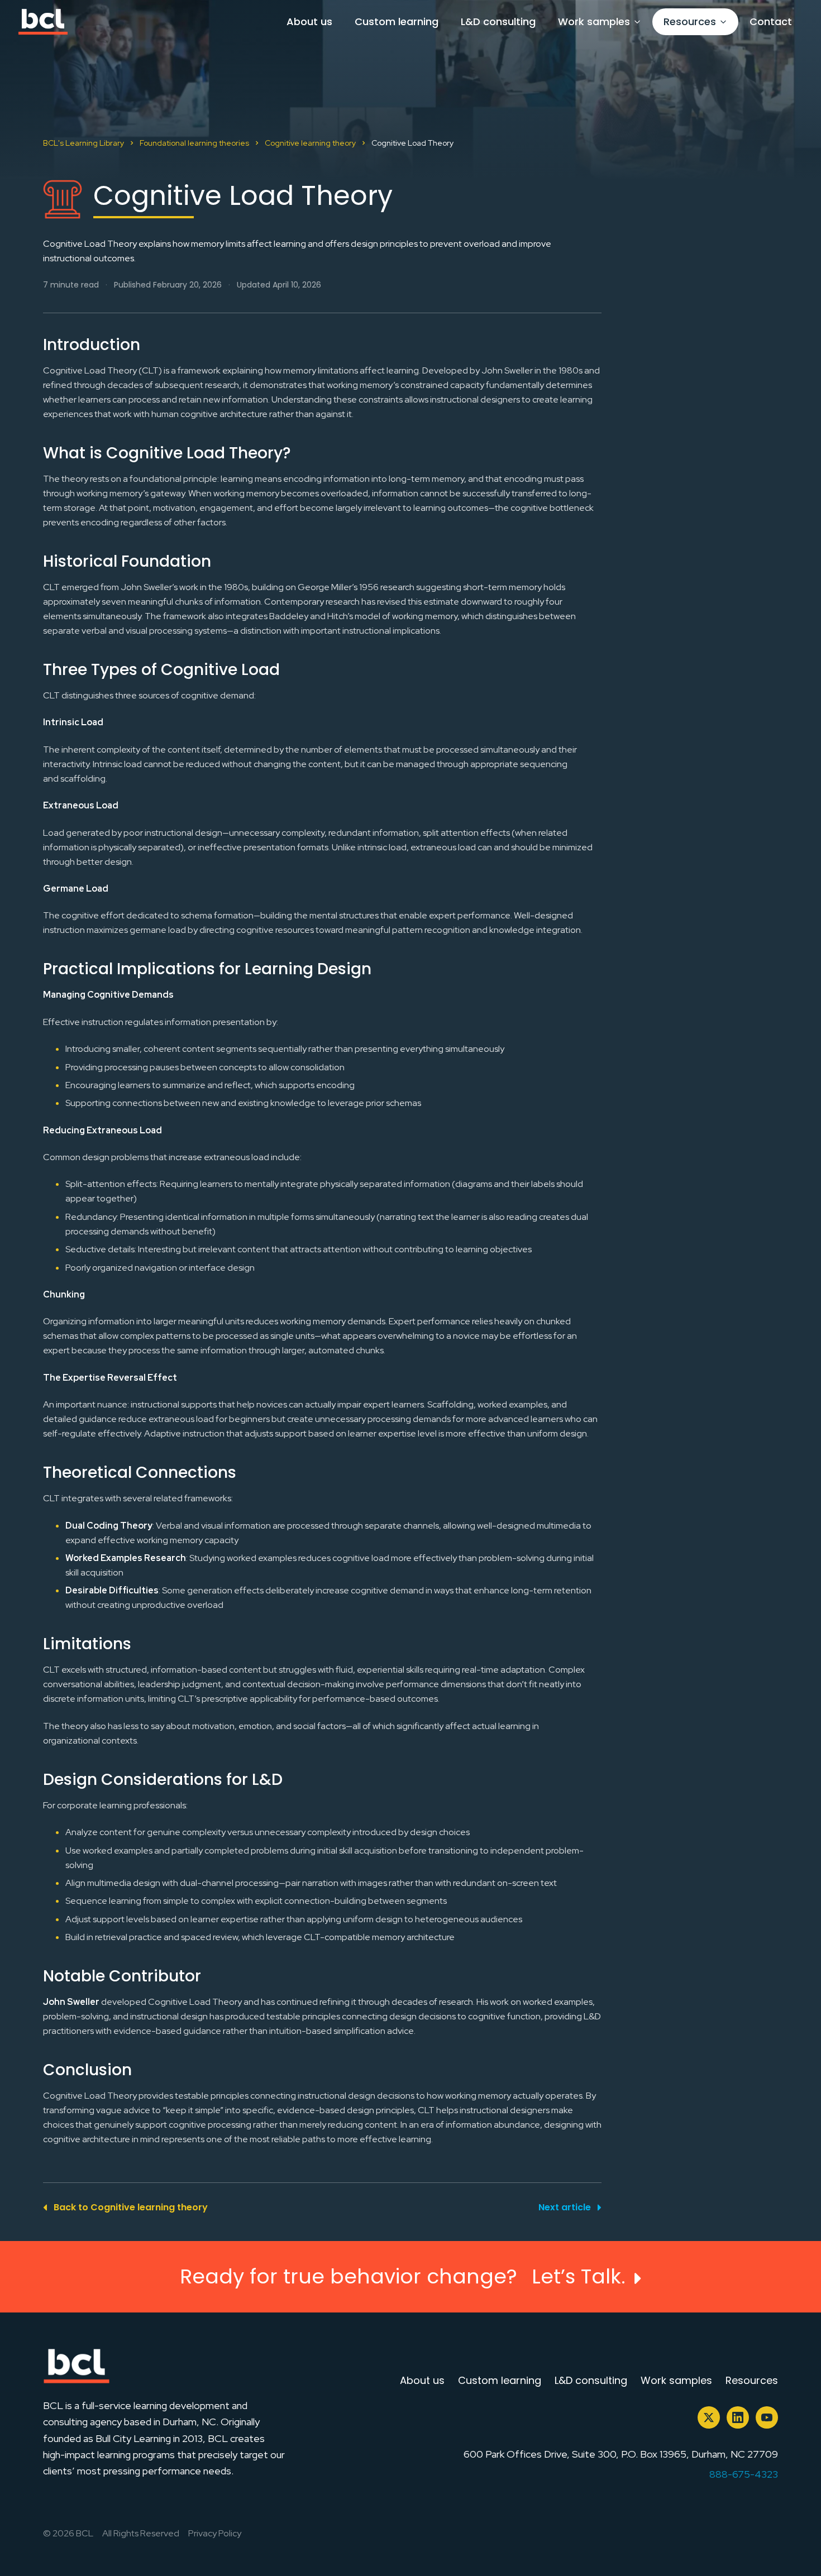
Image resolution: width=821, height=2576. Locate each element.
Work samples (594, 21)
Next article (565, 2207)
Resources (690, 21)
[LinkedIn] (738, 2417)
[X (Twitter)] (709, 2417)
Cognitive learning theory (310, 143)
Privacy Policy (215, 2533)
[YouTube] (767, 2417)
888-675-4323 (744, 2474)
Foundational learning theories (194, 143)
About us (309, 21)
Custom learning (397, 21)
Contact (771, 21)
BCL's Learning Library (83, 143)
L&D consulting (498, 21)
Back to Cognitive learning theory (131, 2207)
